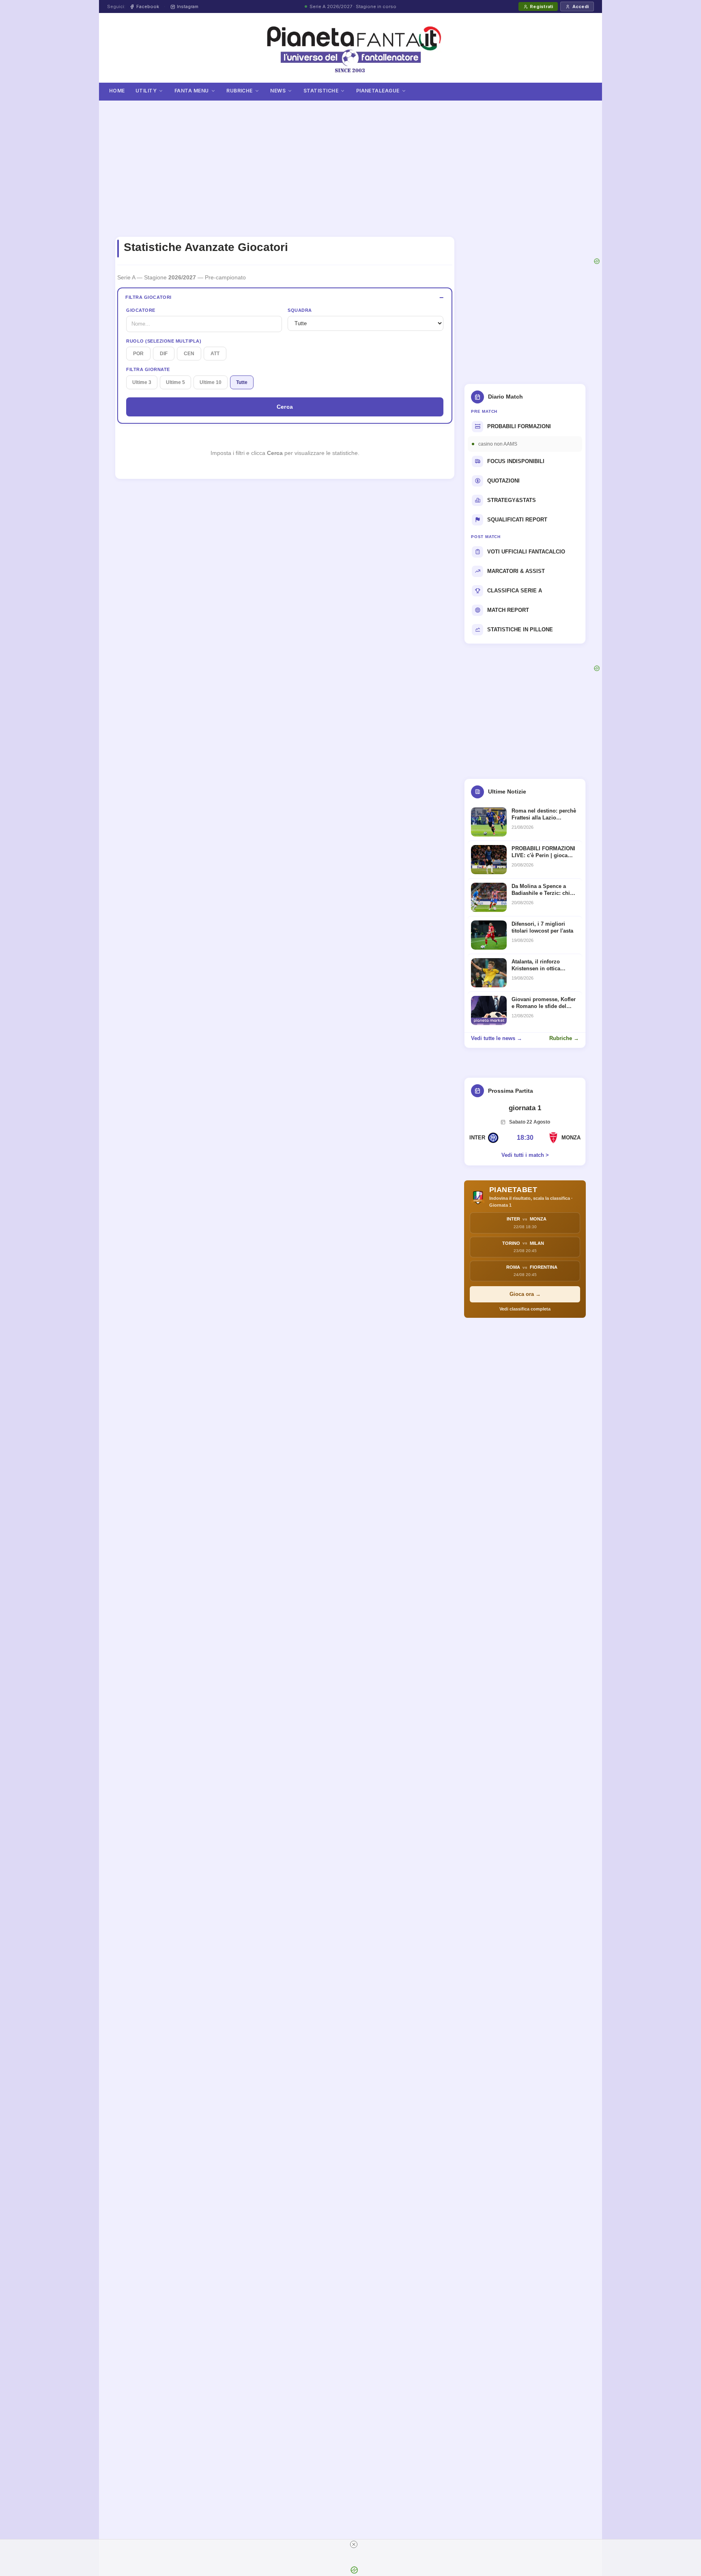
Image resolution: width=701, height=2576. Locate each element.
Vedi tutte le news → (497, 1038)
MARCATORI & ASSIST (516, 571)
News (278, 91)
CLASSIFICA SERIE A (515, 591)
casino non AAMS (498, 444)
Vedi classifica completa (525, 1309)
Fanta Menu (192, 91)
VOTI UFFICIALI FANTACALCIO (526, 552)
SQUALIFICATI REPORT (517, 520)
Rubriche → (564, 1038)
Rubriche (240, 91)
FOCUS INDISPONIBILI (516, 461)
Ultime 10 (211, 382)
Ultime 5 (175, 382)
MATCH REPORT (508, 610)
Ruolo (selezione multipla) (164, 341)
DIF (164, 354)
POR (138, 354)
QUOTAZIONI (503, 481)
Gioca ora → (525, 1294)
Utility (146, 91)
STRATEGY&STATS (512, 500)
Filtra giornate (148, 369)
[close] (354, 2544)
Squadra (300, 310)
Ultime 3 (142, 382)
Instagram (188, 6)
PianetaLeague (378, 91)
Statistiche (321, 91)
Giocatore (141, 310)
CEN (189, 354)
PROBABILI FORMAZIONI (519, 426)
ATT (215, 354)
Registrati (541, 6)
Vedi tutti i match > (525, 1155)
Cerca (285, 407)
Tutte (242, 382)
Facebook (148, 6)
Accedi (581, 6)
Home (117, 91)
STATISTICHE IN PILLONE (520, 630)
